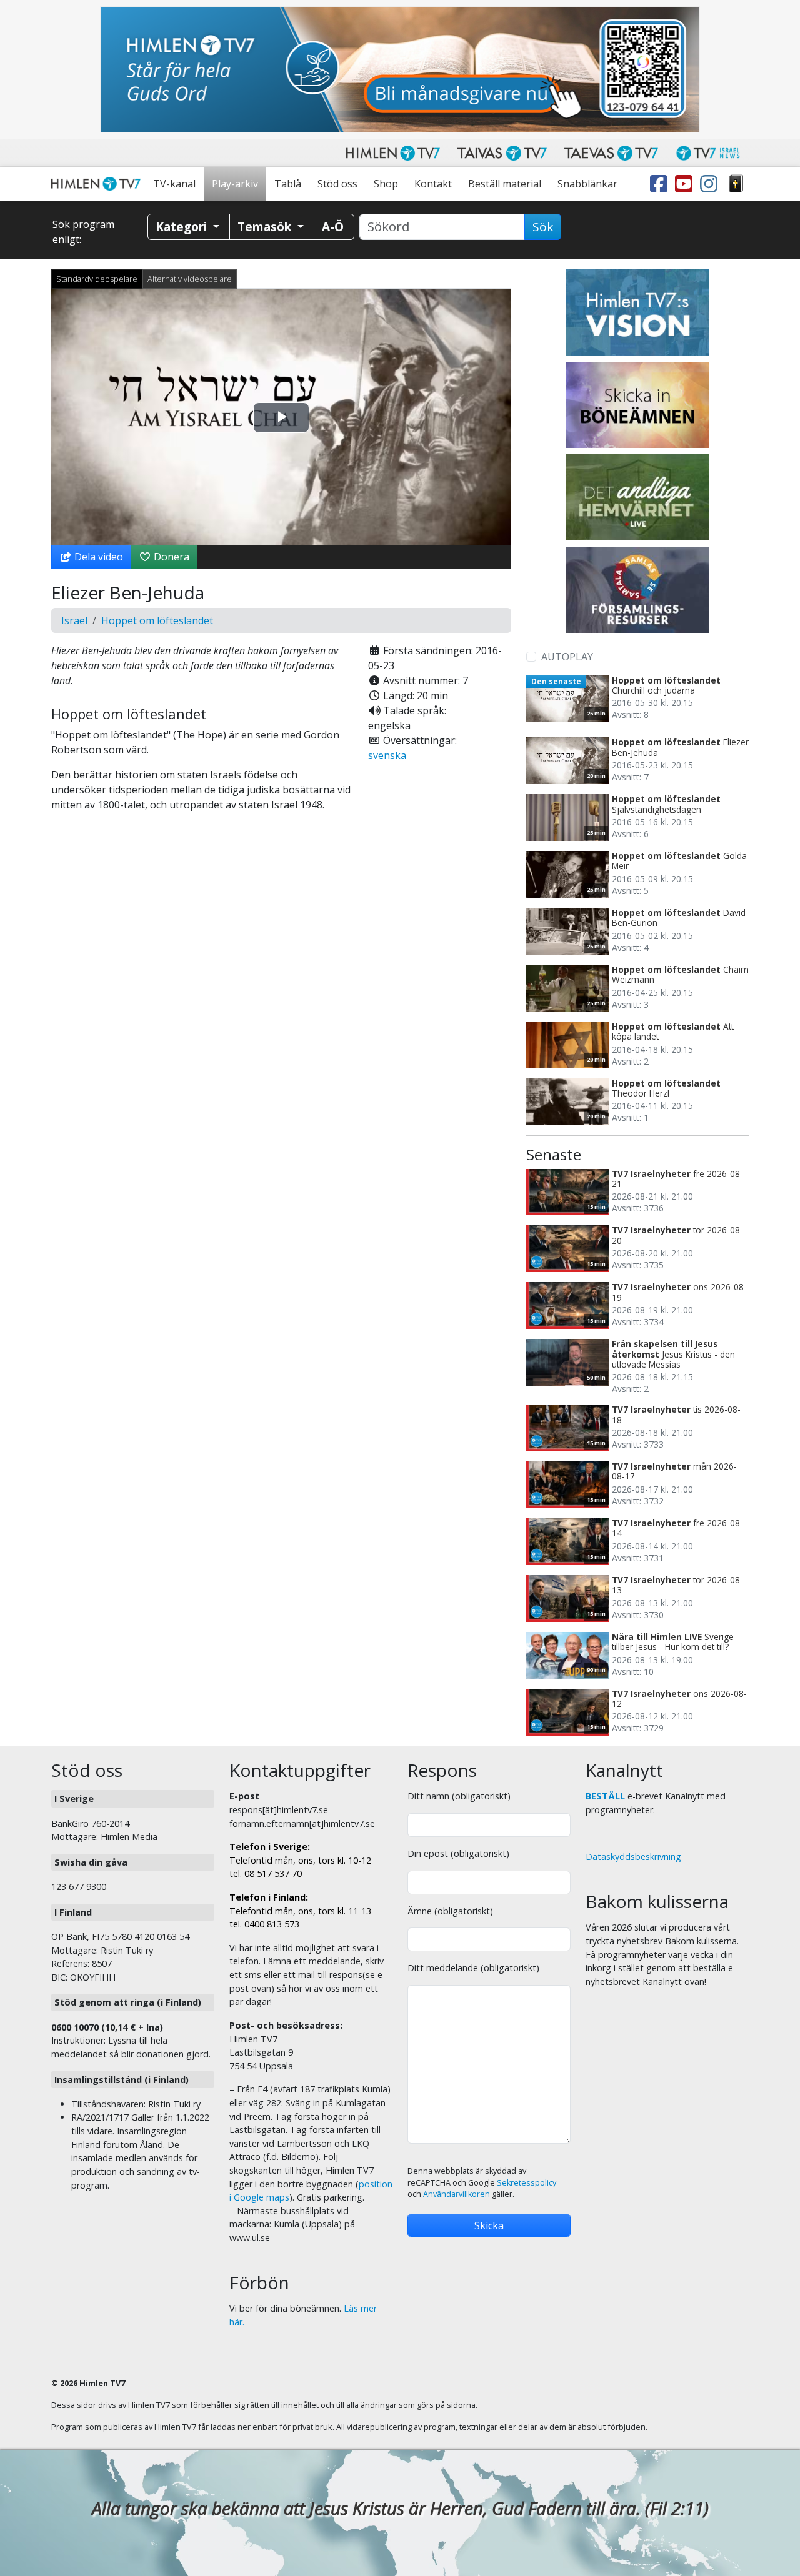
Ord (736, 184)
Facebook (661, 184)
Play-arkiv (235, 184)
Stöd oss (337, 184)
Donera (170, 557)
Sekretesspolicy (527, 2183)
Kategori (183, 226)
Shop (386, 184)
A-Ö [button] (333, 226)
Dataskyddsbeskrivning (633, 1857)
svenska (387, 755)
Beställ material (505, 184)
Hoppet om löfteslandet (157, 620)
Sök (543, 227)
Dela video (97, 557)
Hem (98, 184)
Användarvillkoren (457, 2194)
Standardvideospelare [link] (97, 279)
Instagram (711, 184)
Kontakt (433, 184)
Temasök (266, 226)
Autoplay (567, 657)
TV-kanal (174, 184)
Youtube (686, 184)
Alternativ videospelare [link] (190, 279)
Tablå (288, 184)
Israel (74, 620)
